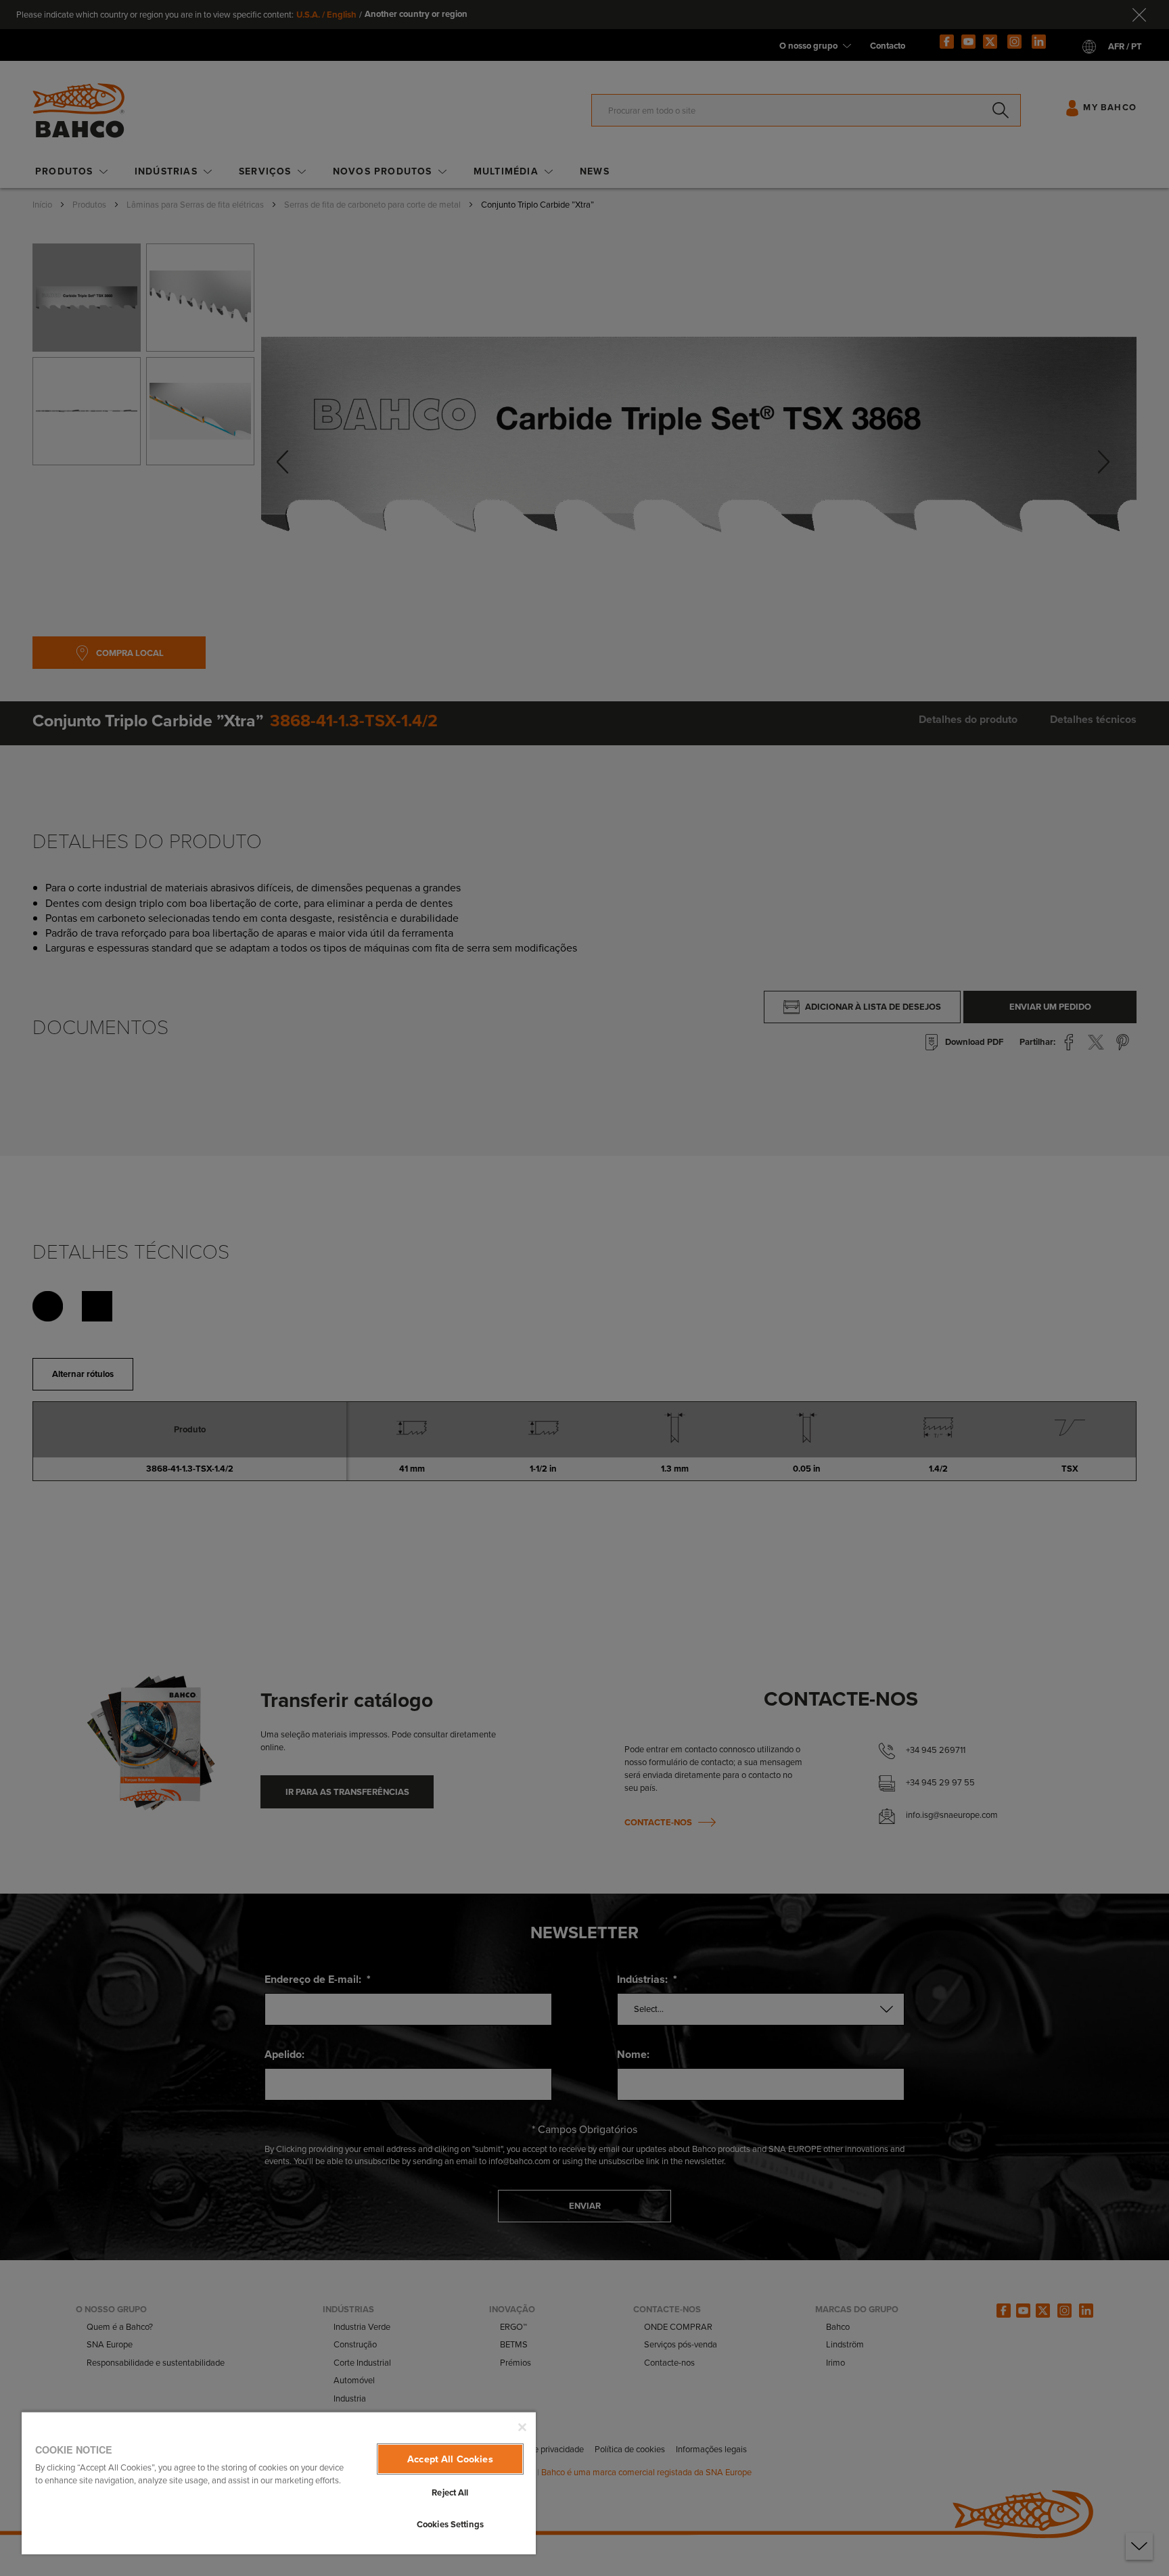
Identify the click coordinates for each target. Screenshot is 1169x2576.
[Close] (522, 2427)
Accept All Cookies (450, 2459)
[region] (279, 2483)
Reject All (450, 2492)
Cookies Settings (450, 2524)
